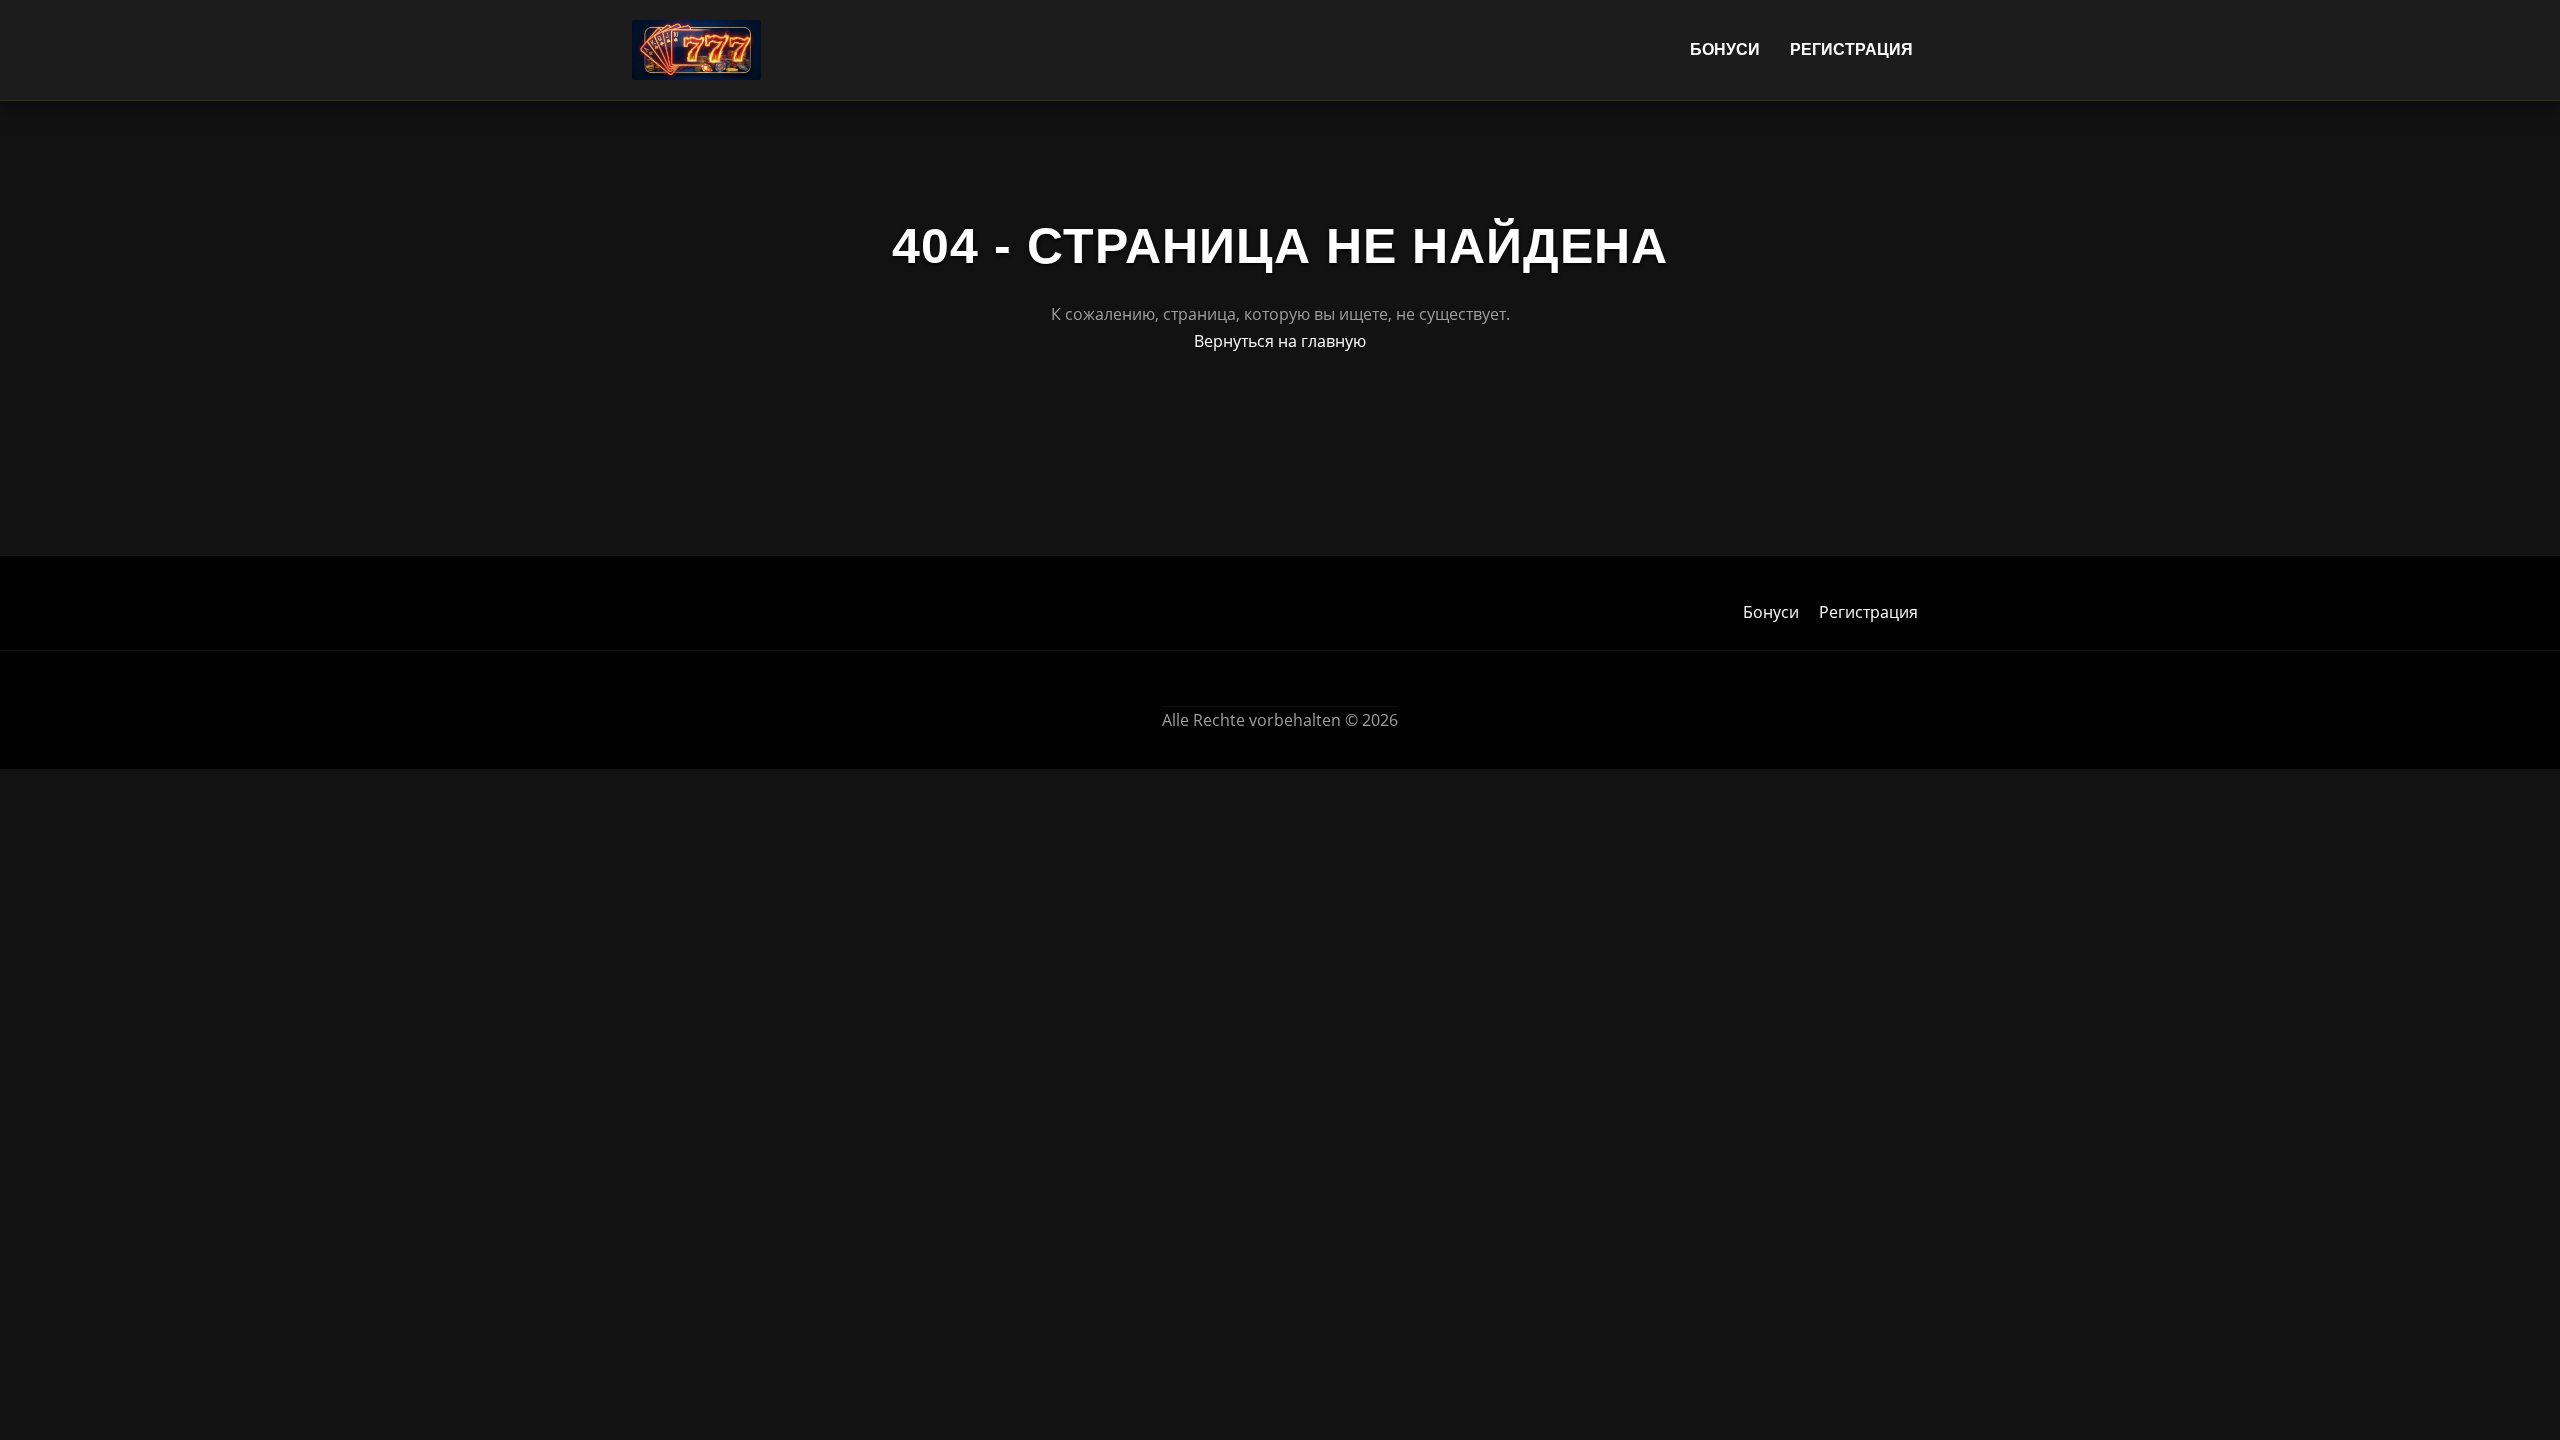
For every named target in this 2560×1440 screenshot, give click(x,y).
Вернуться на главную (1280, 341)
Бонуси (1725, 49)
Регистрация (1851, 49)
